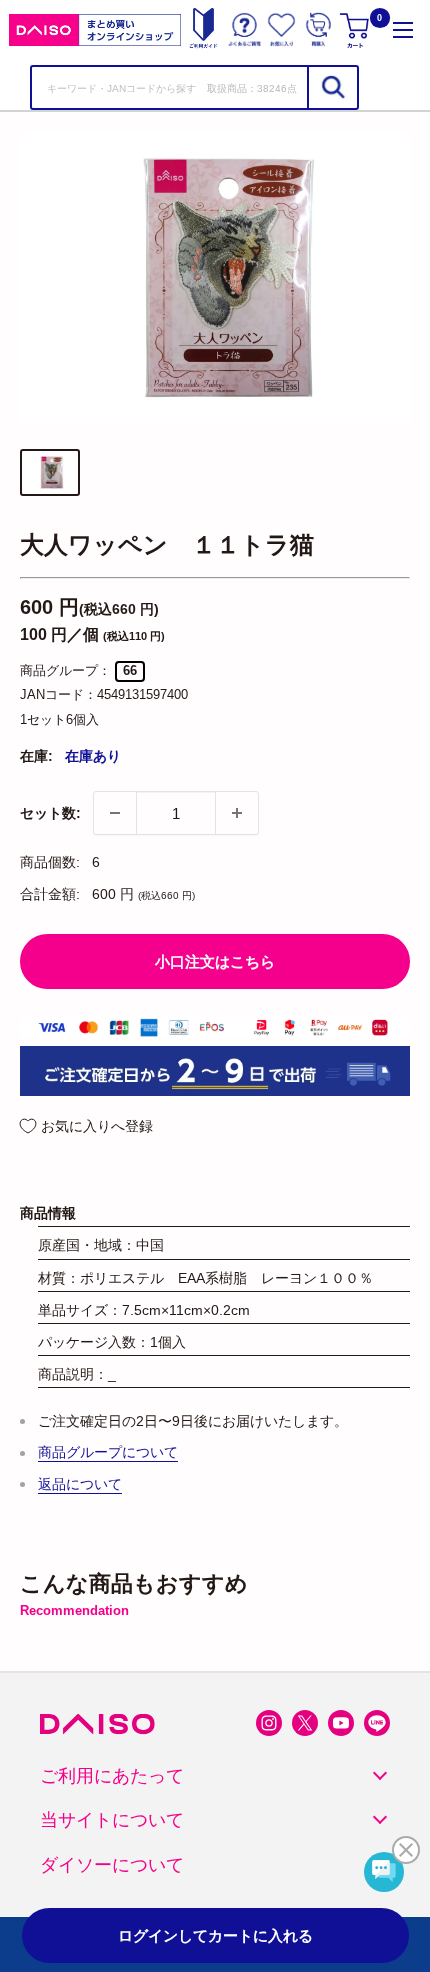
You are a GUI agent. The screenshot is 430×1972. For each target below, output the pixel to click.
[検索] (332, 87)
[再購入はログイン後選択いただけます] (318, 29)
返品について (80, 1484)
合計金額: (50, 894)
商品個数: (50, 862)
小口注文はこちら (215, 961)
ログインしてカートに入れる (215, 1935)
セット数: (50, 813)
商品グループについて (108, 1452)
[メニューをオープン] (403, 29)
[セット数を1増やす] (237, 813)
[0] (356, 29)
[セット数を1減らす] (115, 813)
